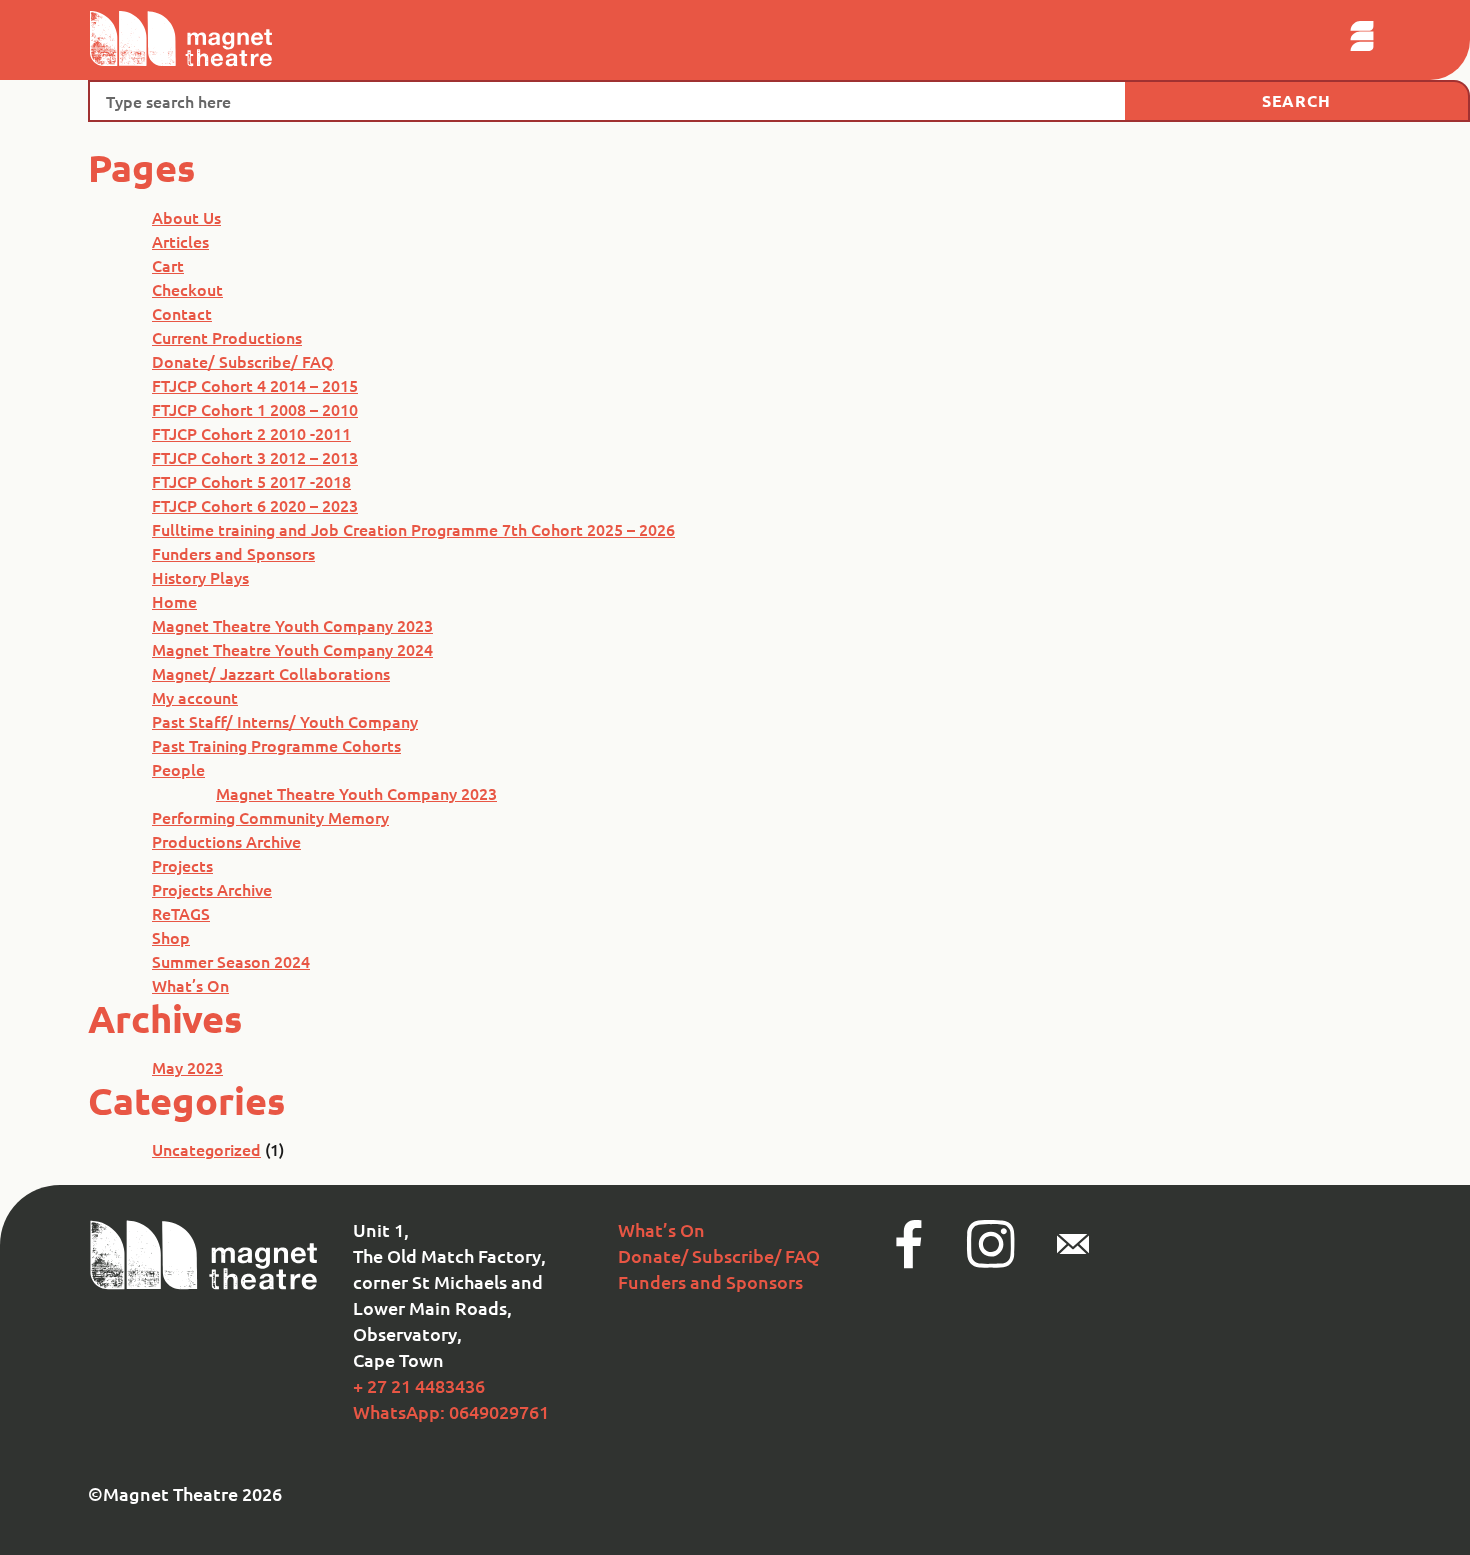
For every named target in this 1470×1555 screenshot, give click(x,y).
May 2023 (187, 1067)
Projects (182, 865)
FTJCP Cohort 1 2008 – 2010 (255, 409)
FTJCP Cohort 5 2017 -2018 (251, 481)
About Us (186, 217)
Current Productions (227, 337)
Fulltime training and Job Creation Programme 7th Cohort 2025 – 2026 (413, 529)
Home (174, 601)
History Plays (200, 577)
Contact (182, 313)
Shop (171, 937)
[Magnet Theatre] (204, 1285)
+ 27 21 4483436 (419, 1385)
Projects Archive (212, 889)
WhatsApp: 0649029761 (451, 1411)
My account (195, 697)
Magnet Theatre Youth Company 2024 (292, 649)
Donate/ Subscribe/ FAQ (243, 361)
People (178, 769)
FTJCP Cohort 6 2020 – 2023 (255, 505)
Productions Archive (226, 841)
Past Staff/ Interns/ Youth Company (285, 721)
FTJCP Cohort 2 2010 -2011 (251, 433)
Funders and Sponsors (233, 553)
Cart (168, 265)
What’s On (190, 985)
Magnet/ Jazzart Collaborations (271, 673)
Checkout (187, 289)
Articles (180, 241)
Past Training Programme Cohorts (276, 745)
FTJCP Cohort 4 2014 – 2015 (255, 385)
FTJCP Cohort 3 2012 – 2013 (255, 457)
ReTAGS (181, 913)
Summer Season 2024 (231, 961)
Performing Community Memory (270, 817)
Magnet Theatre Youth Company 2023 (292, 625)
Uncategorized (206, 1149)
